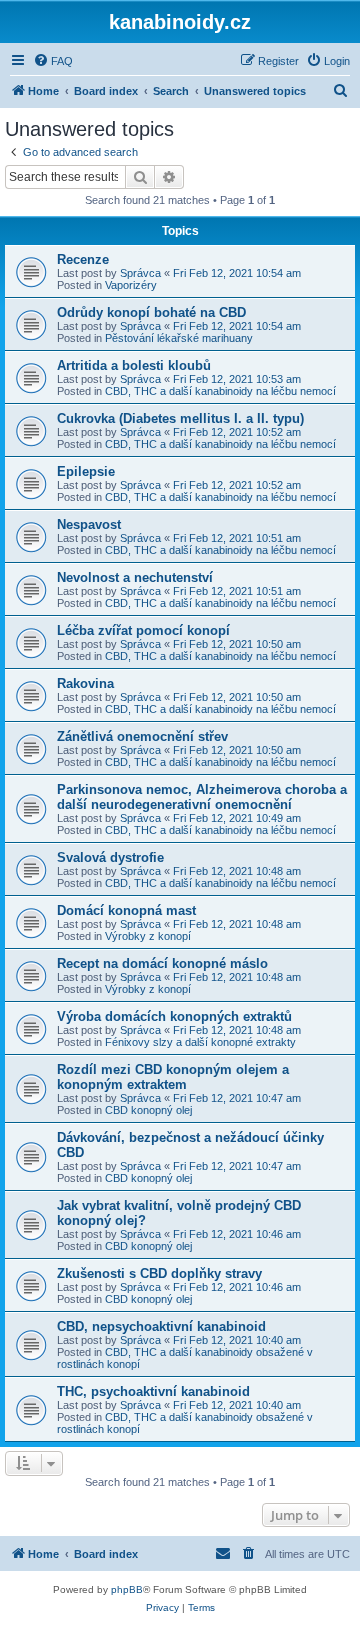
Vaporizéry (131, 285)
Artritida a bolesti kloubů (134, 365)
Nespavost (89, 524)
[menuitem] (53, 61)
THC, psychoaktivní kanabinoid (153, 1391)
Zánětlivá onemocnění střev (142, 736)
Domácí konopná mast (126, 910)
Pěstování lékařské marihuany (179, 338)
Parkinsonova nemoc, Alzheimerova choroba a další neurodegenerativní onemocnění (202, 797)
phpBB (127, 1589)
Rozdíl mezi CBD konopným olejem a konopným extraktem (173, 1077)
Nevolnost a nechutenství (135, 577)
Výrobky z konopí (148, 936)
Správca (140, 273)
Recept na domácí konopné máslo (162, 963)
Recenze (83, 259)
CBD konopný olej (148, 1110)
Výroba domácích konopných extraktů (174, 1016)
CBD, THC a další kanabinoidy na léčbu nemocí (220, 391)
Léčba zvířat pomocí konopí (143, 630)
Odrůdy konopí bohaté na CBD (151, 312)
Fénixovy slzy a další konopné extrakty (200, 1042)
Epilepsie (86, 471)
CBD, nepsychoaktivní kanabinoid (161, 1326)
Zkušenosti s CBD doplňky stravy (159, 1273)
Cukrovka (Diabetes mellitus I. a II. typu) (180, 418)
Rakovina (85, 683)
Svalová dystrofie (110, 857)
